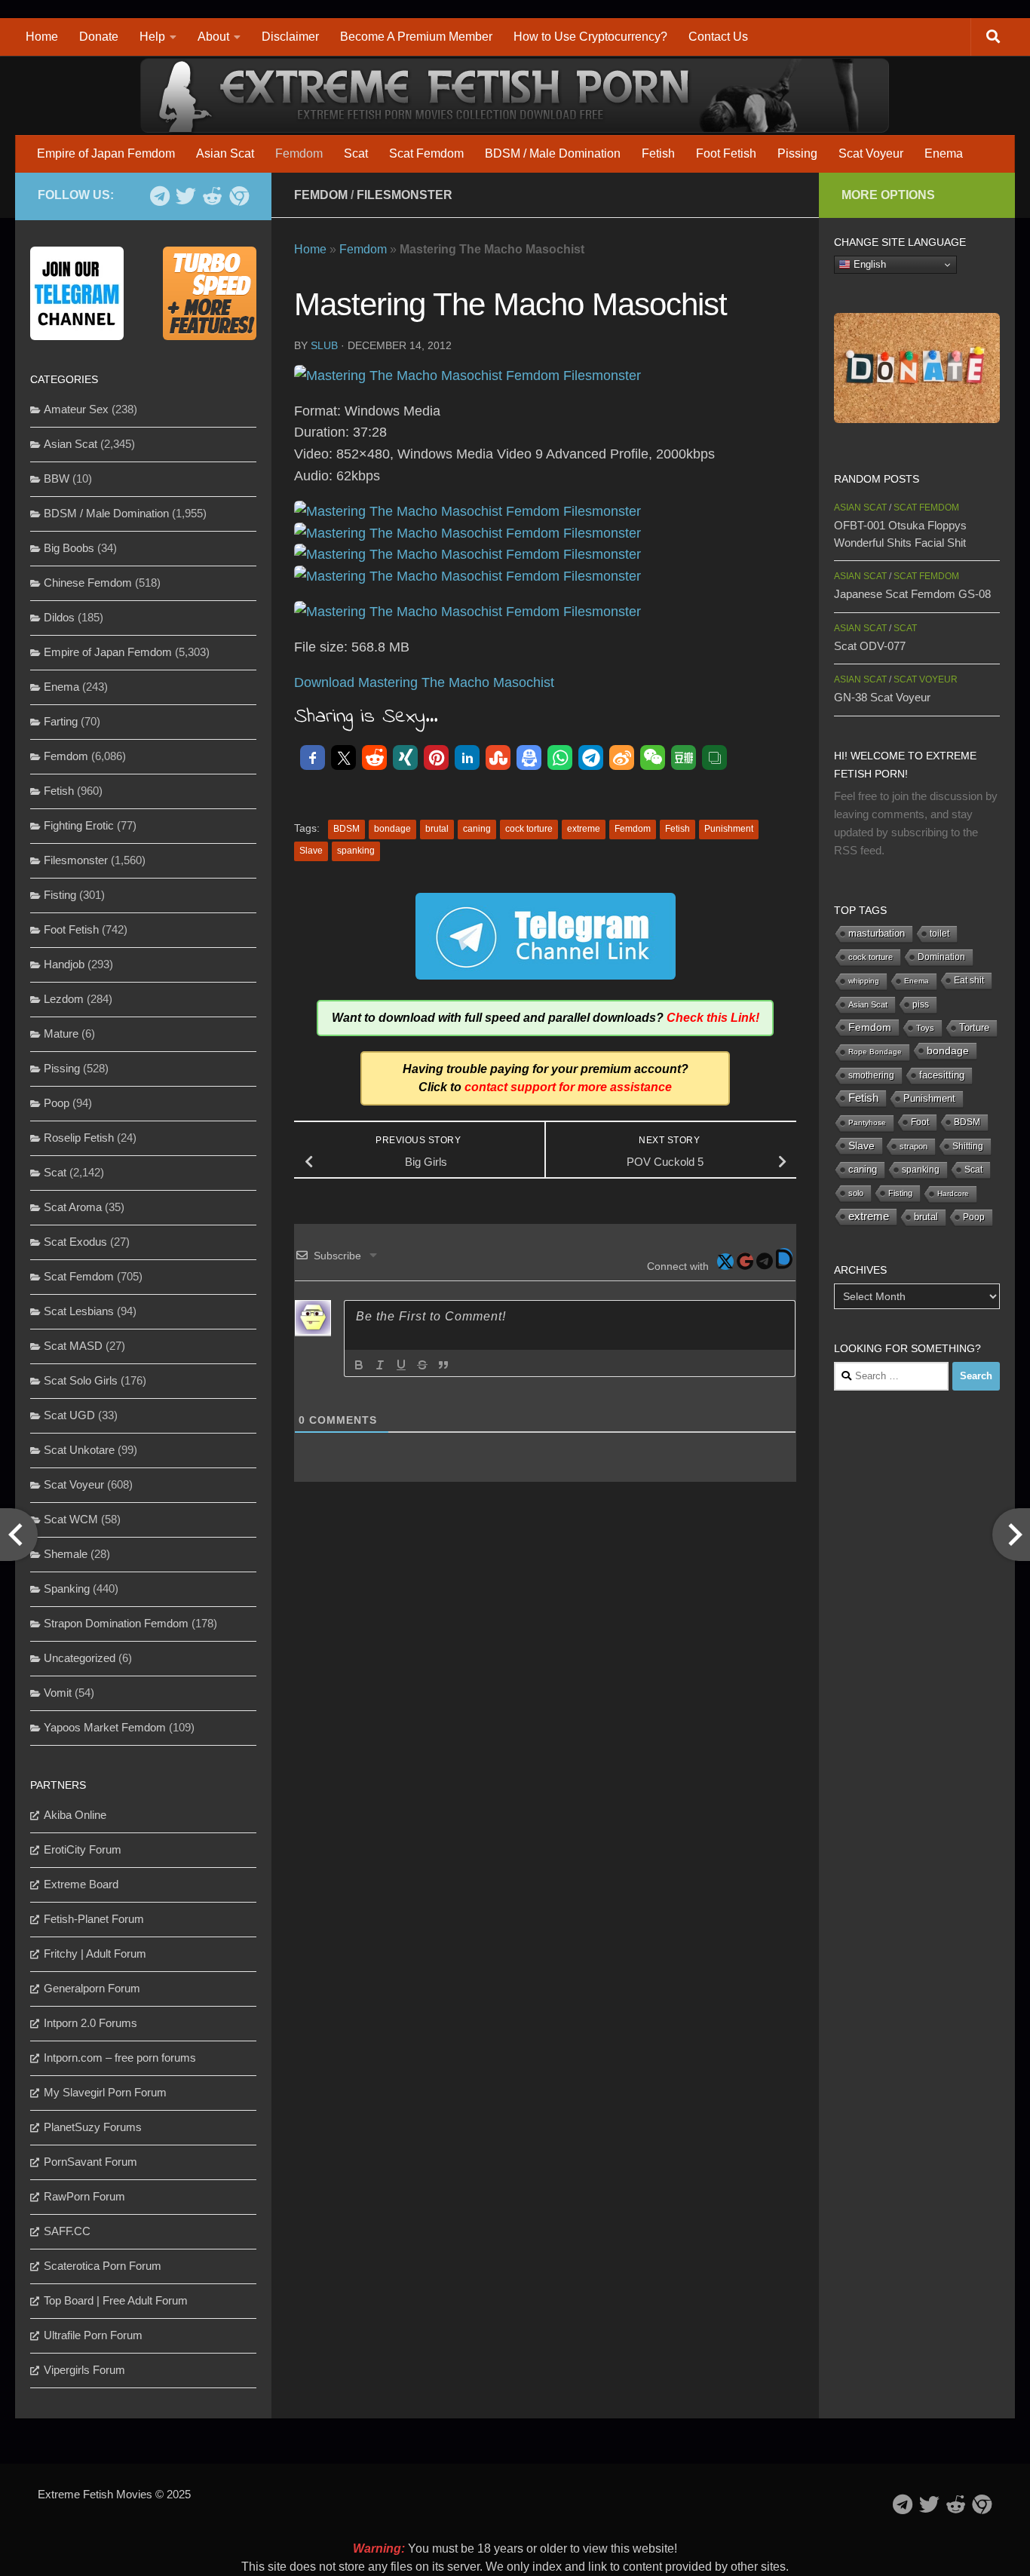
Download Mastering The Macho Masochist (424, 682)
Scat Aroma (73, 1207)
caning (477, 829)
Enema (944, 153)
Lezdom (64, 999)
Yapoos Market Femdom (105, 1727)
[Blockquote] (443, 1365)
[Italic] (380, 1365)
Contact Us (718, 37)
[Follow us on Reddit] (212, 196)
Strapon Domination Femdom (116, 1623)
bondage (392, 829)
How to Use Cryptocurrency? (590, 37)
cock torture (529, 829)
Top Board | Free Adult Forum (116, 2300)
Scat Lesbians (79, 1311)
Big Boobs (69, 548)
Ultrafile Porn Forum (93, 2335)
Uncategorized (80, 1658)
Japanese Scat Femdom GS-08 (912, 594)
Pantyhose (867, 1122)
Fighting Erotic (79, 825)
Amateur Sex (76, 409)
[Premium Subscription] (239, 196)
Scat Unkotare (79, 1450)
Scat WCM (71, 1519)
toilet (940, 934)
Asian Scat (225, 153)
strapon (914, 1146)
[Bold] (359, 1365)
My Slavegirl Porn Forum (105, 2092)
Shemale (66, 1554)
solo (856, 1193)
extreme (584, 829)
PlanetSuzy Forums (93, 2127)
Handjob (64, 964)
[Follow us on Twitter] (186, 196)
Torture (974, 1027)
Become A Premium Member (416, 37)
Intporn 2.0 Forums (90, 2023)
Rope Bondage (875, 1052)
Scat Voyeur (871, 153)
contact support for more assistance (568, 1087)
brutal (437, 829)
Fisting (60, 895)
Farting (61, 721)
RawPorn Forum (84, 2196)
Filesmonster (405, 195)
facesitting (942, 1075)
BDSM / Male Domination (553, 153)
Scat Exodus (75, 1242)
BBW (57, 478)
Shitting (968, 1146)
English (868, 264)
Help (152, 37)
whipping (864, 981)
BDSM (346, 829)
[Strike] (422, 1365)
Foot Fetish (726, 153)
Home (42, 37)
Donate (99, 37)
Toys (925, 1028)
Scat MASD (73, 1346)
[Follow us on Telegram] (159, 196)
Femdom (299, 153)
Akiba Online (75, 1815)
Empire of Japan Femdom (106, 153)
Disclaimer (290, 37)
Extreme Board (81, 1884)
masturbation (877, 934)
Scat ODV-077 (870, 646)
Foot (920, 1122)
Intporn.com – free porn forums (120, 2058)
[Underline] (401, 1365)
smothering (871, 1075)
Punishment (729, 829)
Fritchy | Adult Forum (95, 1953)
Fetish (658, 153)
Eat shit (969, 980)
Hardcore (953, 1193)
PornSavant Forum (90, 2162)
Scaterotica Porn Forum (103, 2266)
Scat (356, 153)
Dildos (59, 617)
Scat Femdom (426, 153)
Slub (324, 345)
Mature (61, 1033)
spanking (356, 851)
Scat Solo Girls (81, 1380)
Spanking (67, 1589)
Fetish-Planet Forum (94, 1919)
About (213, 37)
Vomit (58, 1693)
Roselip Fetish (79, 1138)
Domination (941, 957)
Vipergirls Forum (84, 2370)
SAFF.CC (67, 2231)
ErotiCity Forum (83, 1849)
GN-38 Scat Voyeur (882, 697)
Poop (57, 1103)
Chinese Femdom (88, 583)
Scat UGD (69, 1415)
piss (921, 1004)
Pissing (797, 153)
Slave (311, 851)
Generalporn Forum (92, 1988)
